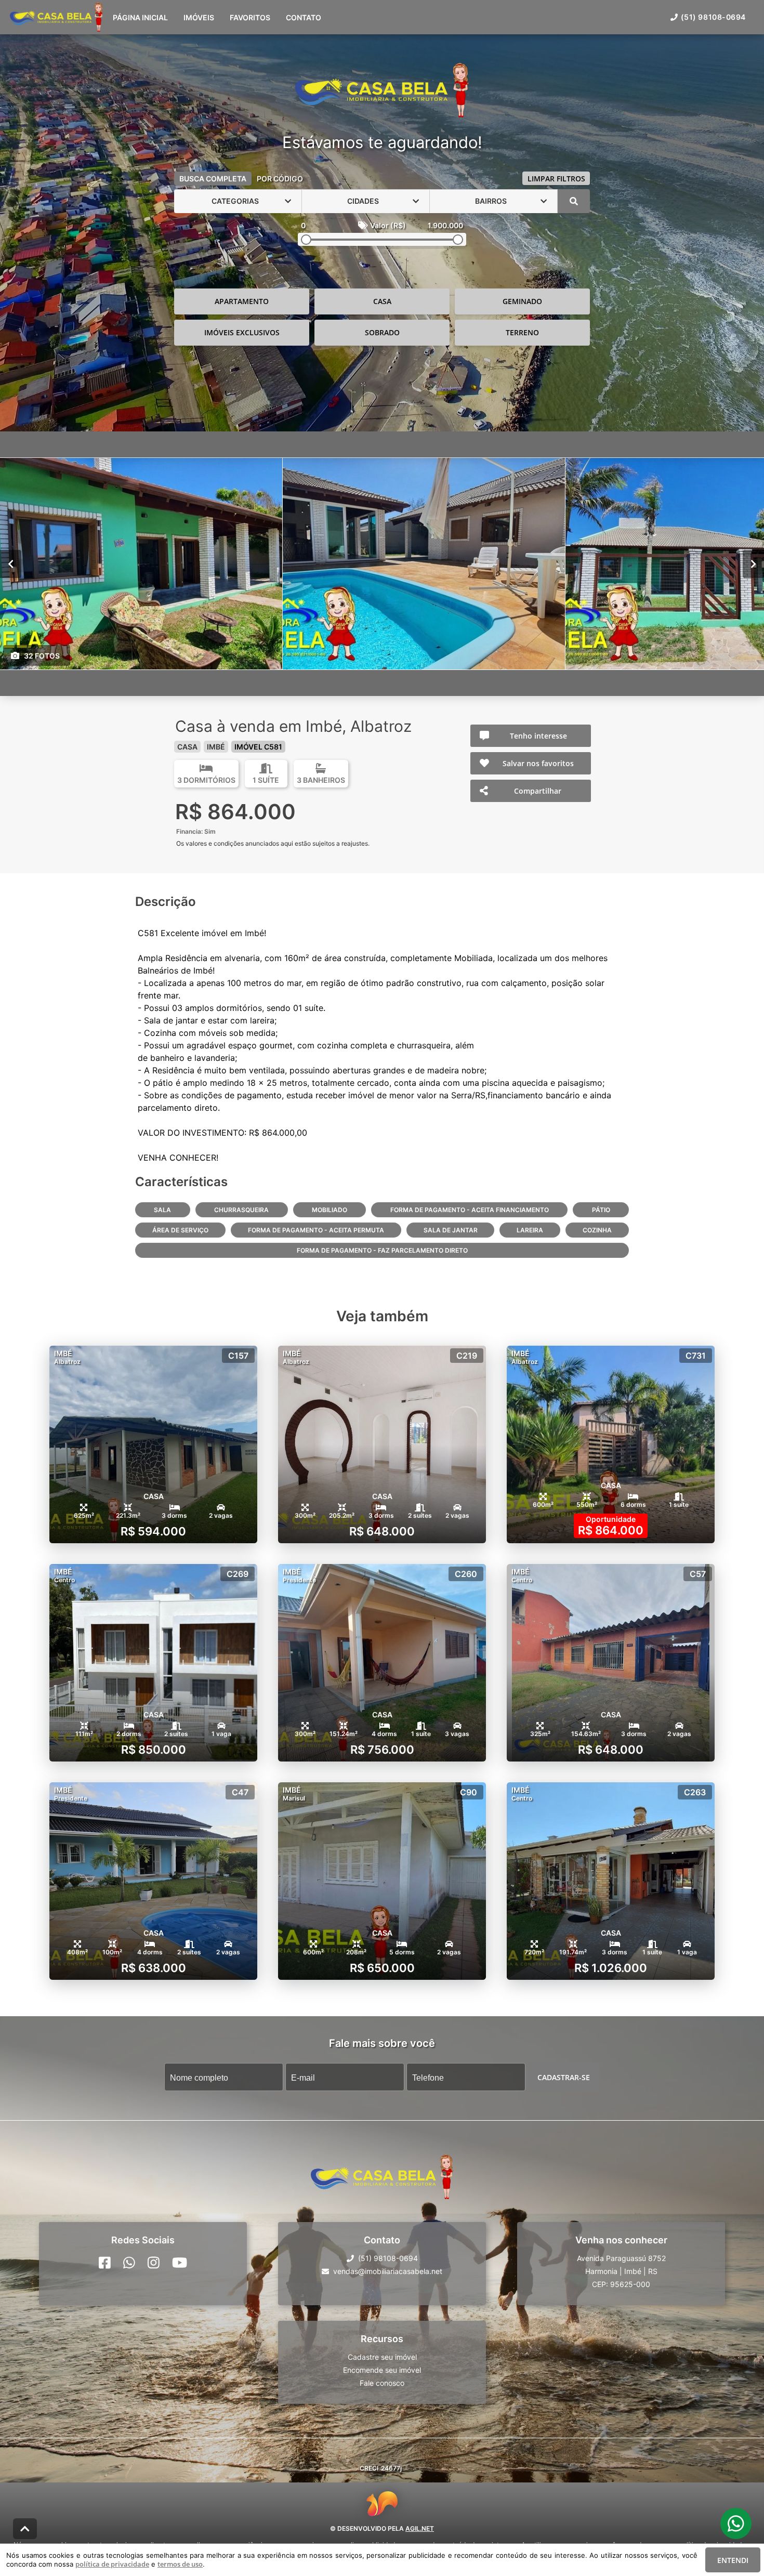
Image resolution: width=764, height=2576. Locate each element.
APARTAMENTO (242, 301)
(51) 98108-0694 (713, 17)
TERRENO (522, 332)
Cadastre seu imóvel (382, 2357)
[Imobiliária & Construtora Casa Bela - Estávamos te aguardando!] (382, 91)
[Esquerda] (11, 563)
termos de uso (180, 2564)
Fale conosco (382, 2383)
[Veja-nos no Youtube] (180, 2263)
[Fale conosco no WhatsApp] (129, 2263)
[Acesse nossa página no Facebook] (105, 2263)
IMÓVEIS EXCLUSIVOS (242, 332)
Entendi (733, 2560)
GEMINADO (522, 301)
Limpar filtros (556, 179)
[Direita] (753, 563)
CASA (382, 301)
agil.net (420, 2528)
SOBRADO (382, 332)
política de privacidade (112, 2564)
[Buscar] (574, 201)
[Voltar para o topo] (25, 2529)
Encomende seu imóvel (382, 2370)
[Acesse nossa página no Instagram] (154, 2263)
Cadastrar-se (564, 2077)
